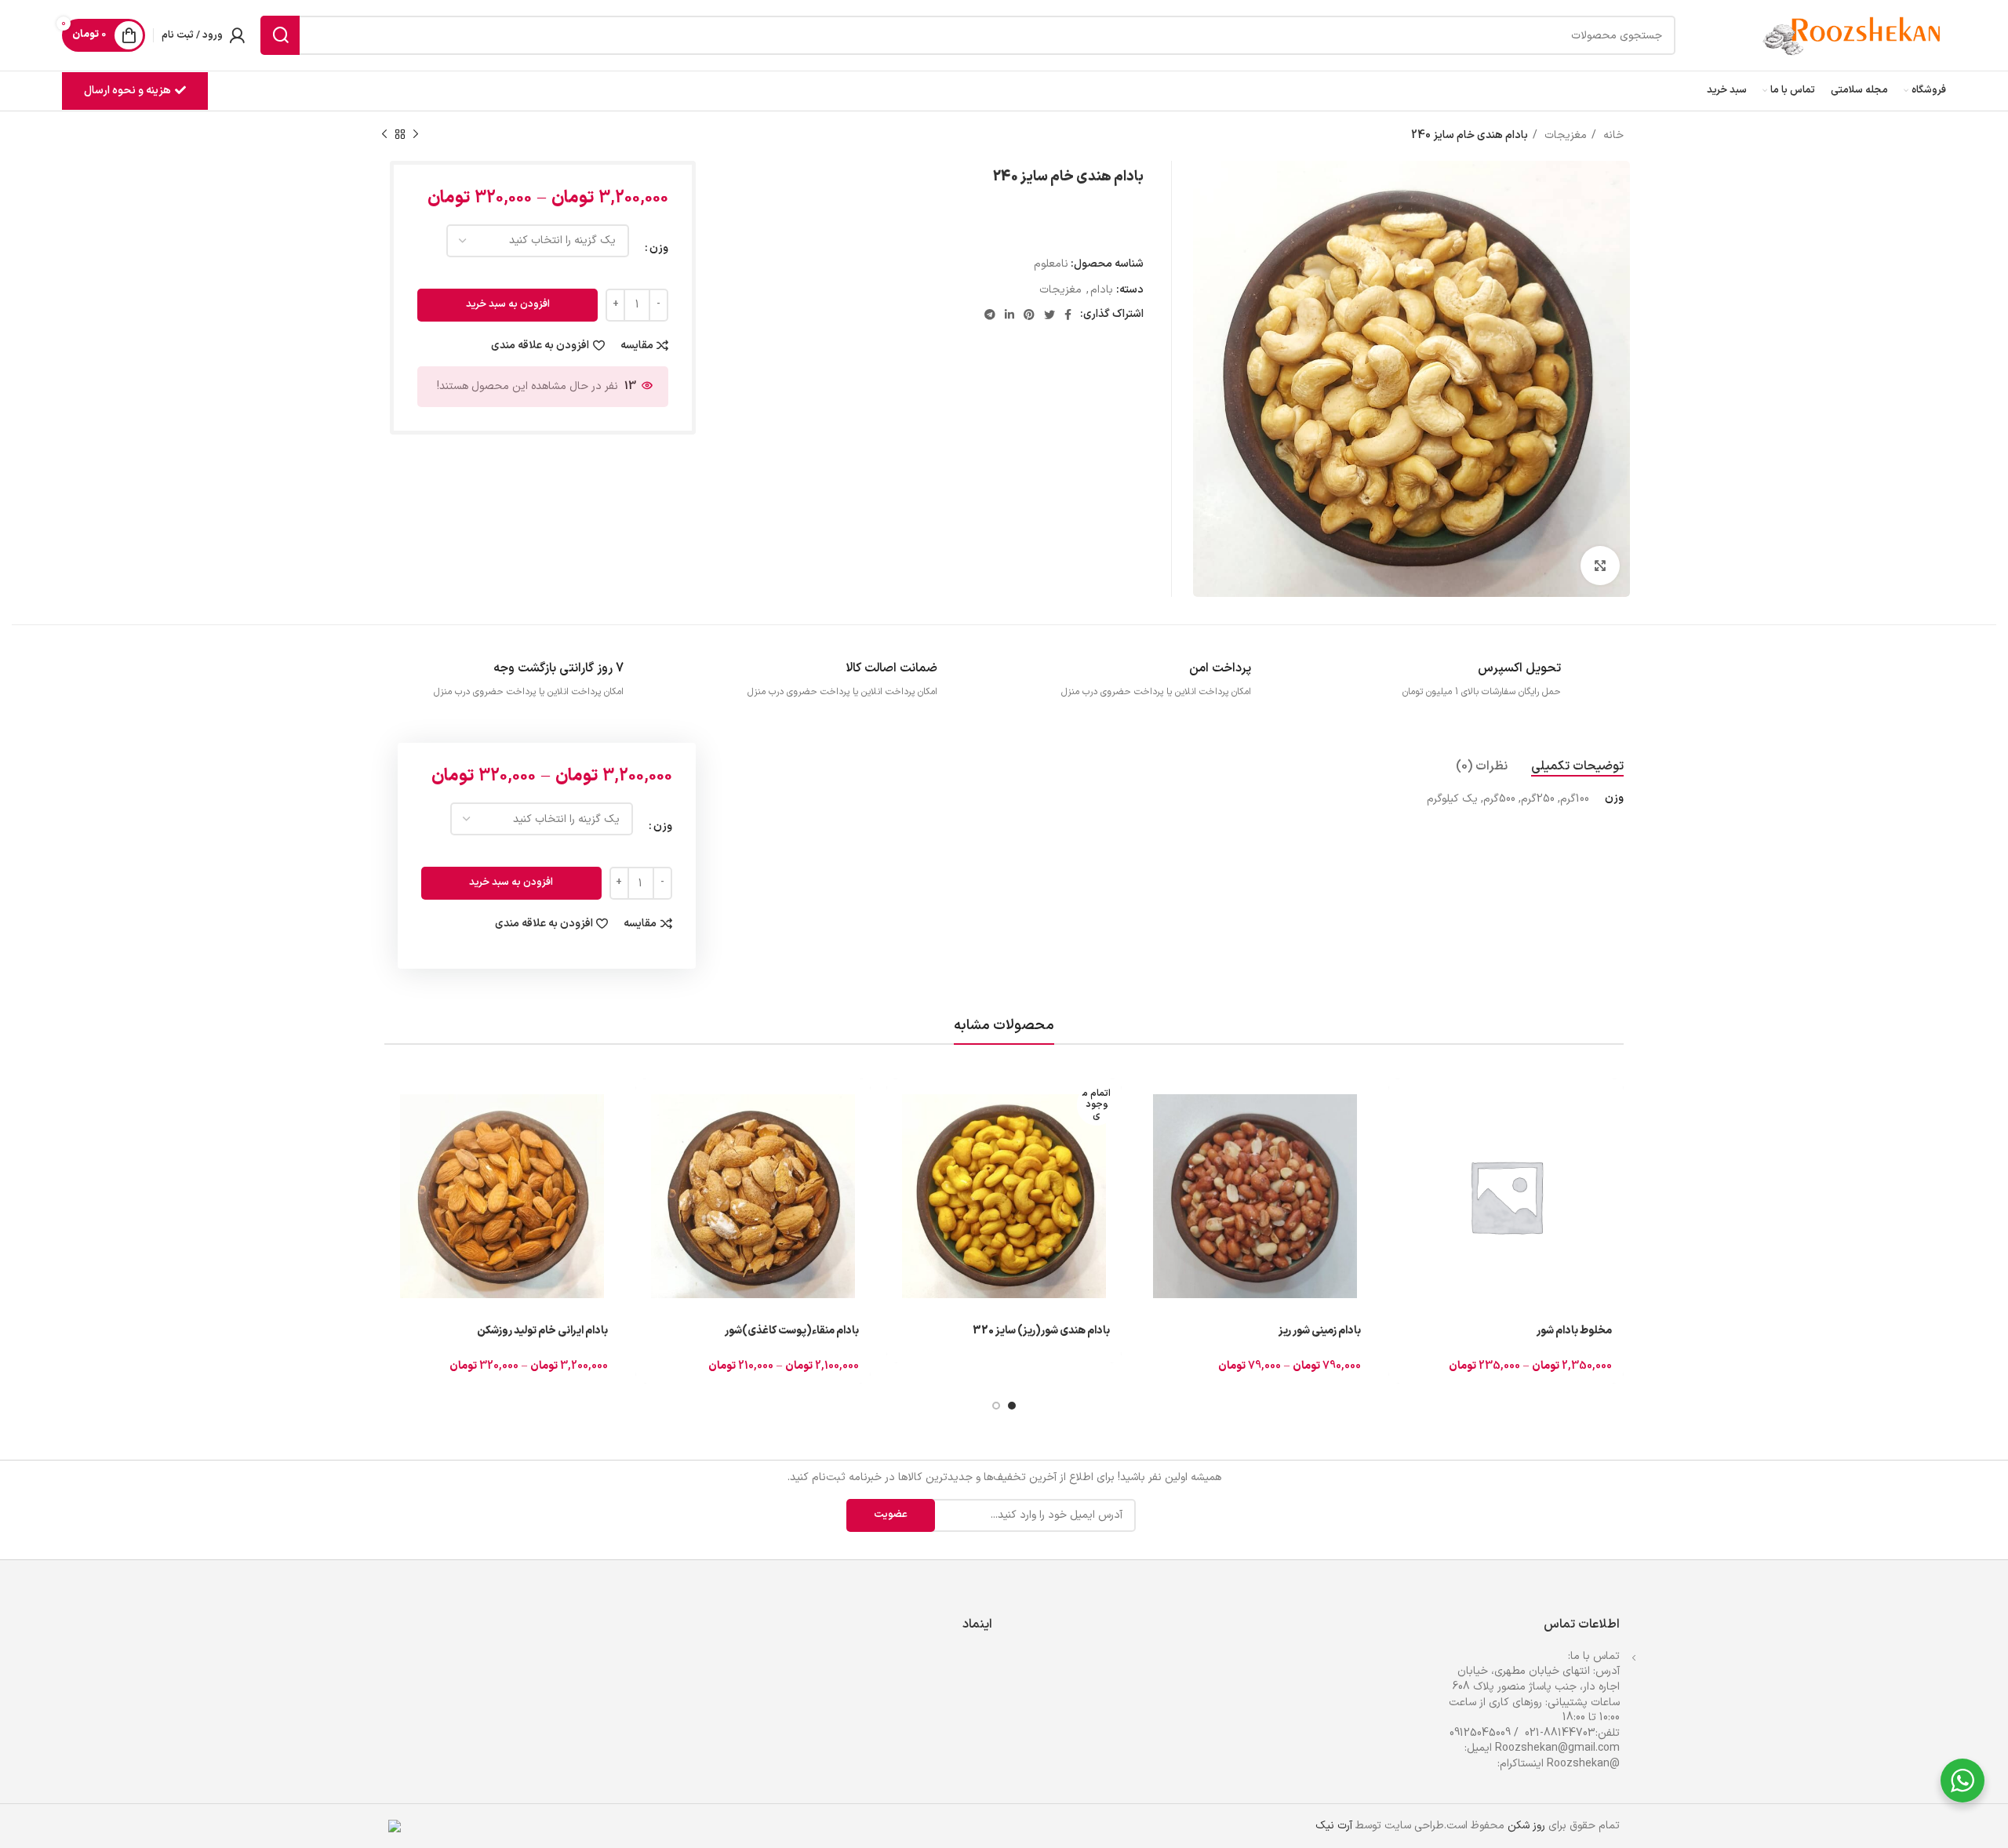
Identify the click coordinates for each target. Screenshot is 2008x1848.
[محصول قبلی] (416, 135)
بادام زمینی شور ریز (1320, 1331)
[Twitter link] (1049, 315)
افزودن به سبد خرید (508, 304)
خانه (1612, 135)
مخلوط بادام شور (1574, 1331)
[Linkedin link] (1009, 315)
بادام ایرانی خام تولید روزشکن (542, 1331)
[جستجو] (280, 35)
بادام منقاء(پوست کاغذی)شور (792, 1331)
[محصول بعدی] (384, 135)
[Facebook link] (1068, 315)
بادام (1102, 290)
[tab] (1577, 767)
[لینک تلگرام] (990, 315)
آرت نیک (1334, 1826)
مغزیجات (1564, 135)
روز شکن (1526, 1826)
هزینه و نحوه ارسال (127, 91)
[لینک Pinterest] (1029, 315)
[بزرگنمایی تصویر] (1600, 566)
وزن (659, 248)
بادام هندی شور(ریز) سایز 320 (1041, 1331)
